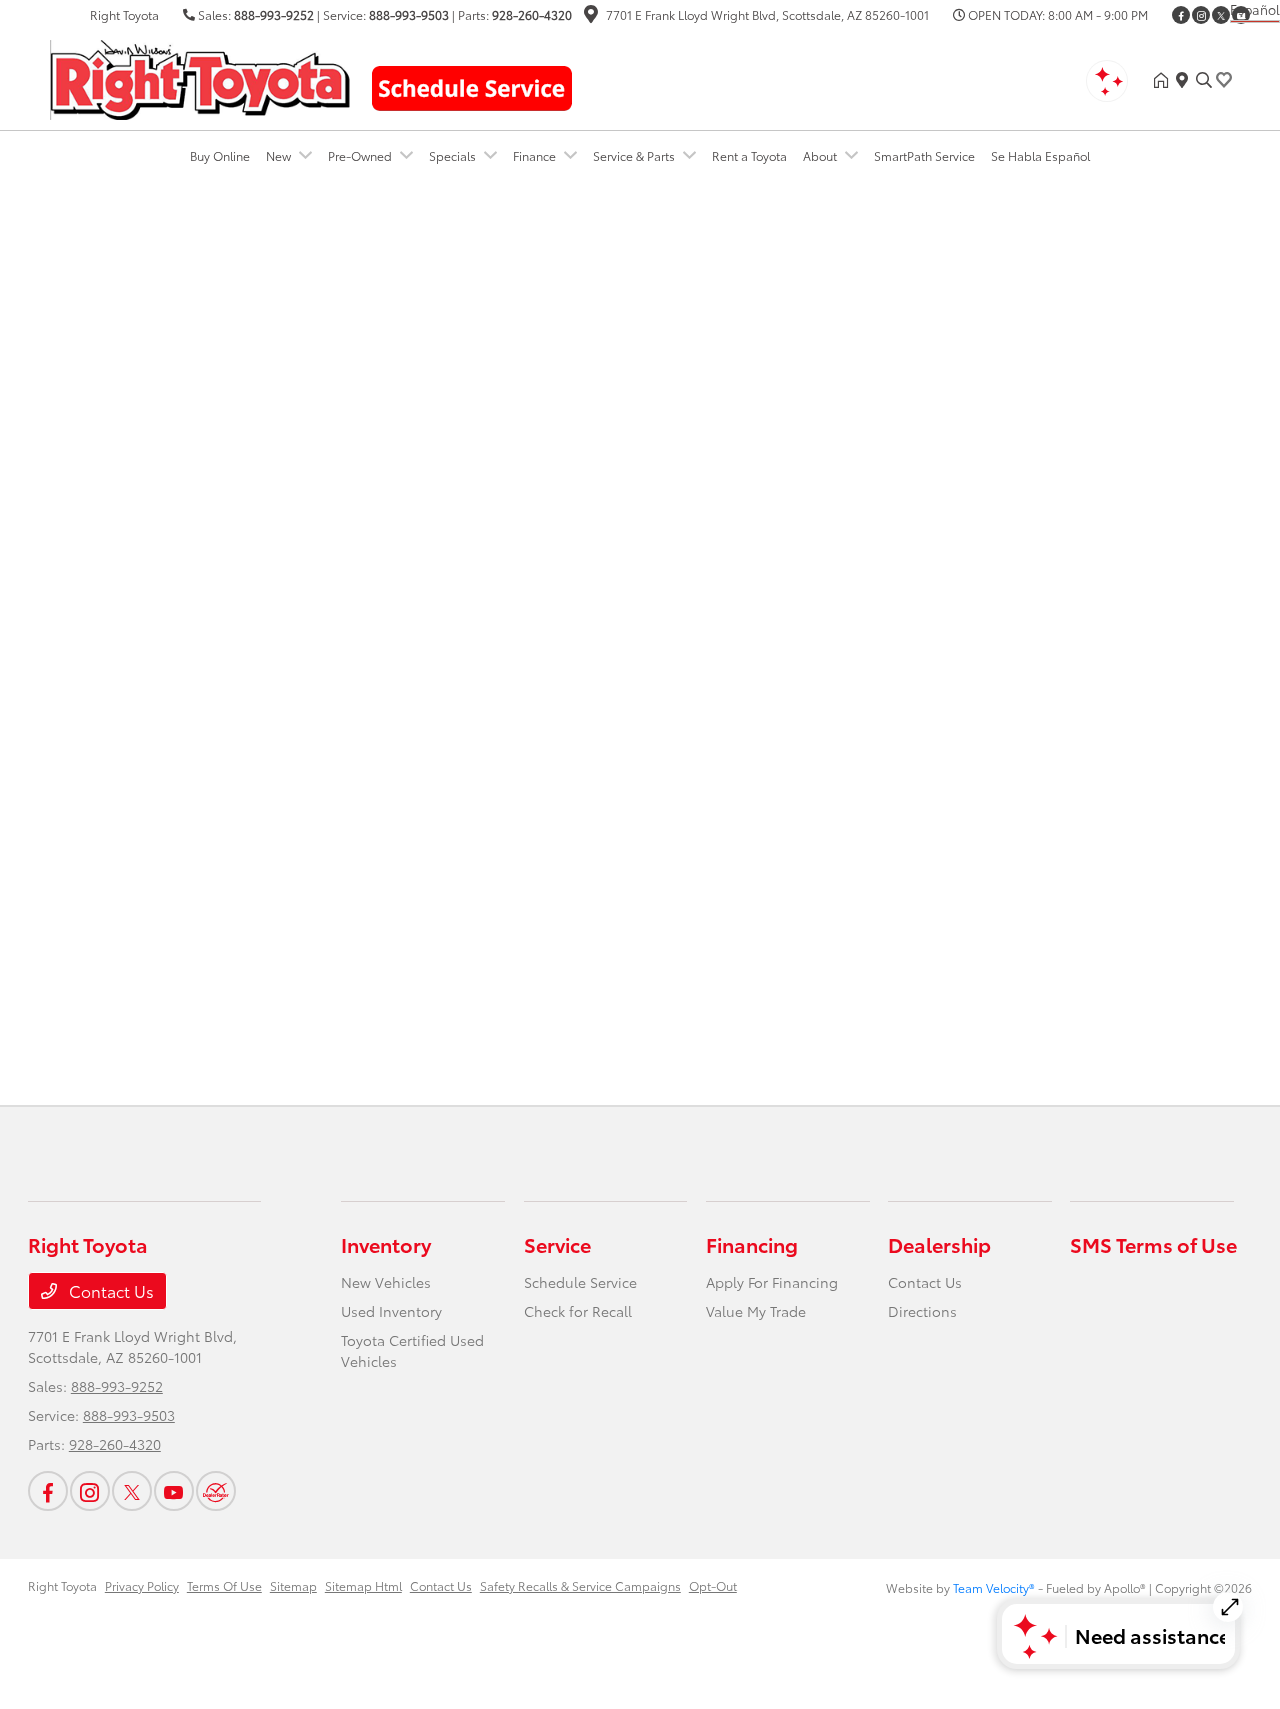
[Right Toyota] (200, 76)
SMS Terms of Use (1153, 1244)
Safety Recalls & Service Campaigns (580, 1585)
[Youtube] (174, 1491)
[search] (1204, 80)
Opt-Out (713, 1585)
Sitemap (293, 1585)
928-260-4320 (532, 14)
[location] (591, 16)
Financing (752, 1244)
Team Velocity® (994, 1587)
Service (557, 1244)
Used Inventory (391, 1311)
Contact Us (109, 1290)
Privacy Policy (142, 1585)
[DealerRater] (216, 1491)
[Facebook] (1181, 15)
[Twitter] (1221, 15)
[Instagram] (1201, 15)
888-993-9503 (409, 14)
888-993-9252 (274, 14)
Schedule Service (580, 1282)
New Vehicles (386, 1282)
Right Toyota (62, 1585)
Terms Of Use (224, 1585)
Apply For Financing (772, 1282)
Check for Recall (578, 1311)
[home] (1165, 80)
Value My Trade (756, 1311)
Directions (922, 1311)
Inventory (386, 1244)
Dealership (939, 1244)
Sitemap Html (363, 1585)
